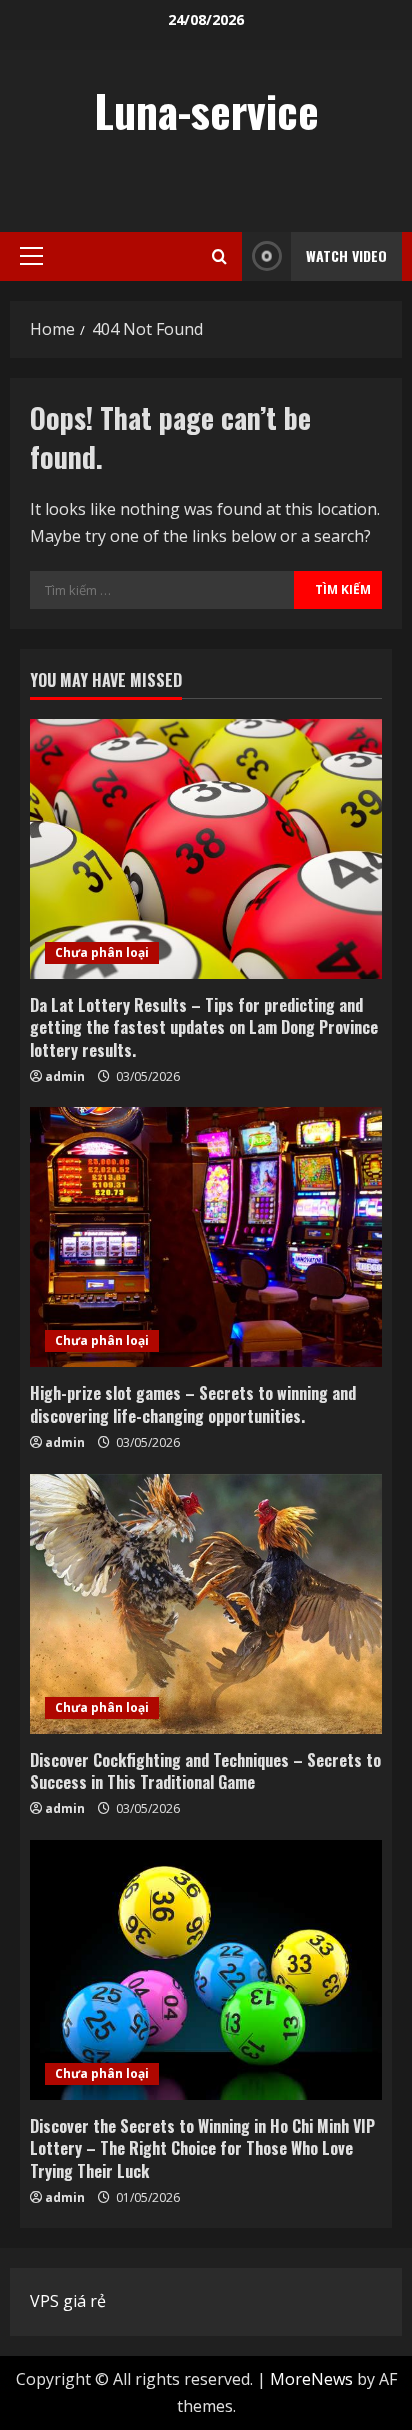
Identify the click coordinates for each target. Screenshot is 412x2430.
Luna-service (206, 110)
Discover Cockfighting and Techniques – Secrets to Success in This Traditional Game (205, 1771)
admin (65, 1076)
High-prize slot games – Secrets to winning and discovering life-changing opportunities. (193, 1404)
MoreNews (311, 2379)
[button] (31, 256)
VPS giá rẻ (68, 2301)
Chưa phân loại (102, 952)
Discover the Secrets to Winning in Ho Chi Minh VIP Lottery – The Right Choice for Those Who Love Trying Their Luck (202, 2148)
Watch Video (346, 255)
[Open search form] (219, 256)
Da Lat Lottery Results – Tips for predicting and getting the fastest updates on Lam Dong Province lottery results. (204, 1027)
